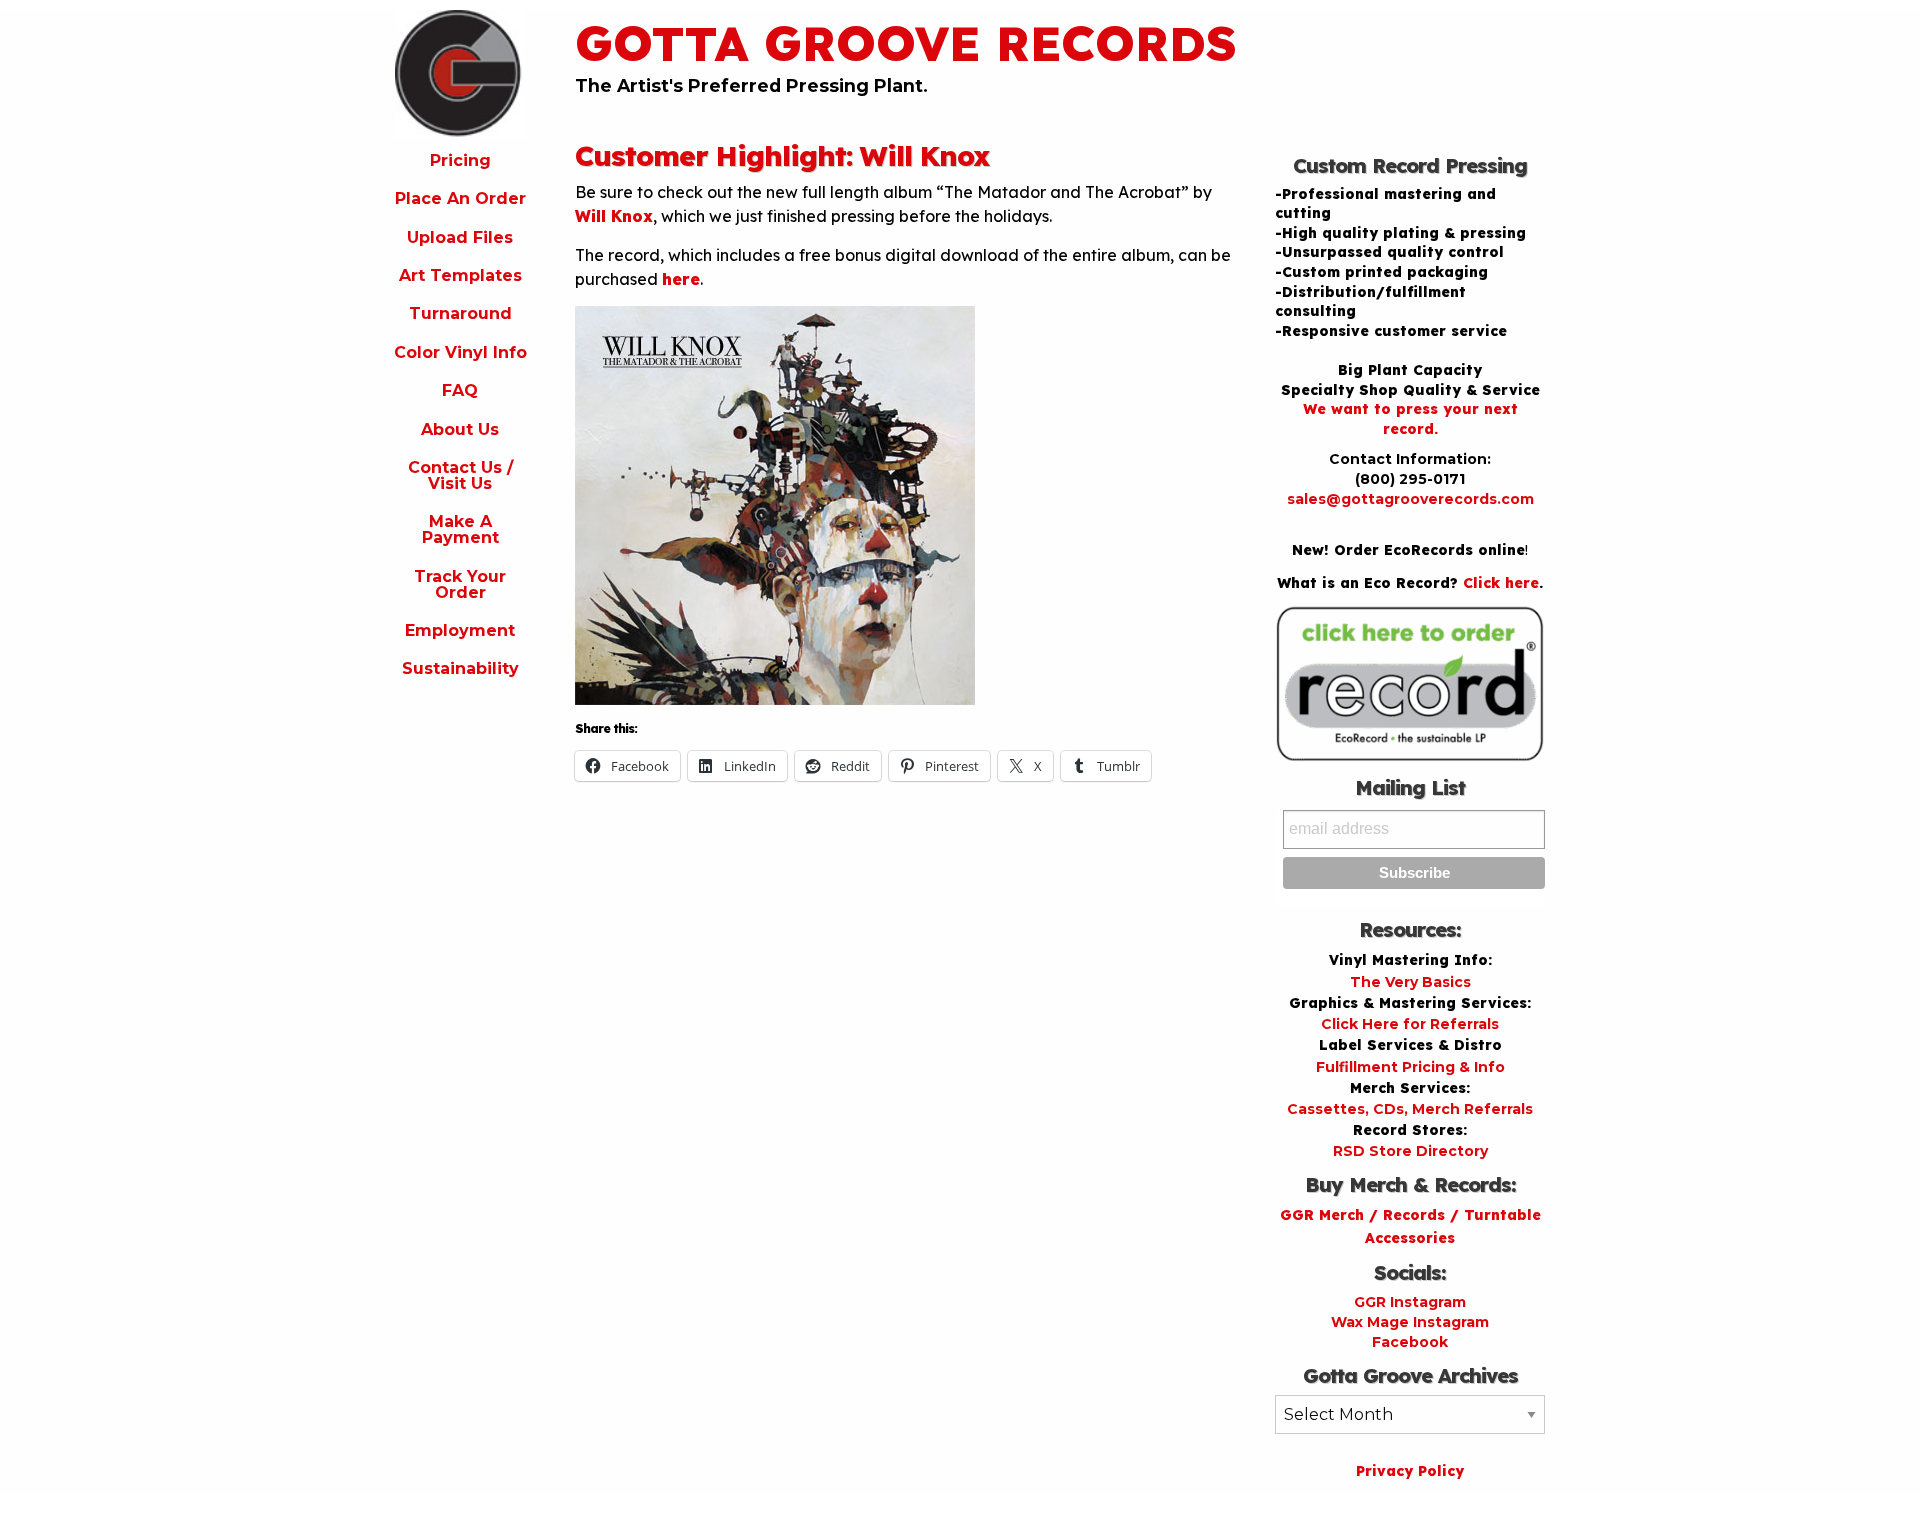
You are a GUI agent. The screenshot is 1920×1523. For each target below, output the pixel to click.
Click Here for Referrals (1410, 1024)
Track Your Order (460, 584)
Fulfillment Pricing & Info (1410, 1067)
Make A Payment (460, 529)
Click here (1501, 583)
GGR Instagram (1410, 1302)
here (681, 279)
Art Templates (460, 275)
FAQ (460, 390)
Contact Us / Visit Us (460, 475)
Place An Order (460, 198)
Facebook (1410, 1342)
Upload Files (460, 237)
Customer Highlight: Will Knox (782, 155)
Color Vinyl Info (460, 352)
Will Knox (614, 216)
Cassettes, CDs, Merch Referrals (1410, 1109)
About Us (460, 429)
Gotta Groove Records (906, 43)
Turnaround (460, 313)
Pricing (460, 160)
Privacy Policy (1410, 1471)
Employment (460, 630)
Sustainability (460, 668)
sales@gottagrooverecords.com (1410, 499)
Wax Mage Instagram (1410, 1322)
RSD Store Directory (1410, 1151)
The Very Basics (1410, 982)
